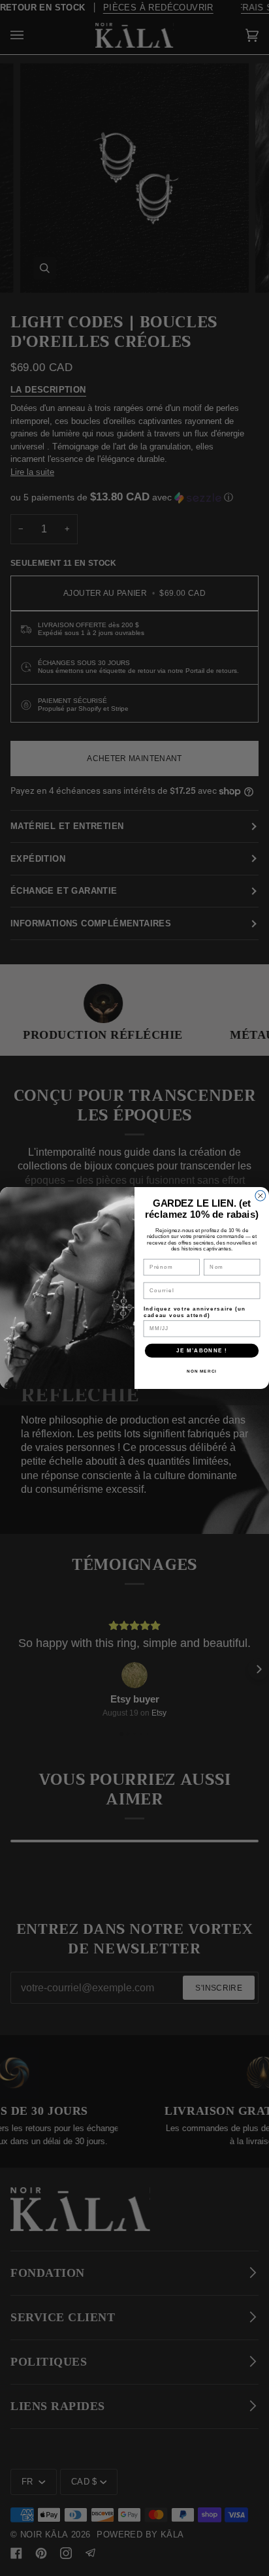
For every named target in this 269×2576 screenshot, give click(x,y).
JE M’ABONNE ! (202, 1350)
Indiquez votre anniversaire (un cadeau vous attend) (195, 1311)
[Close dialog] (261, 1196)
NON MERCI (202, 1371)
